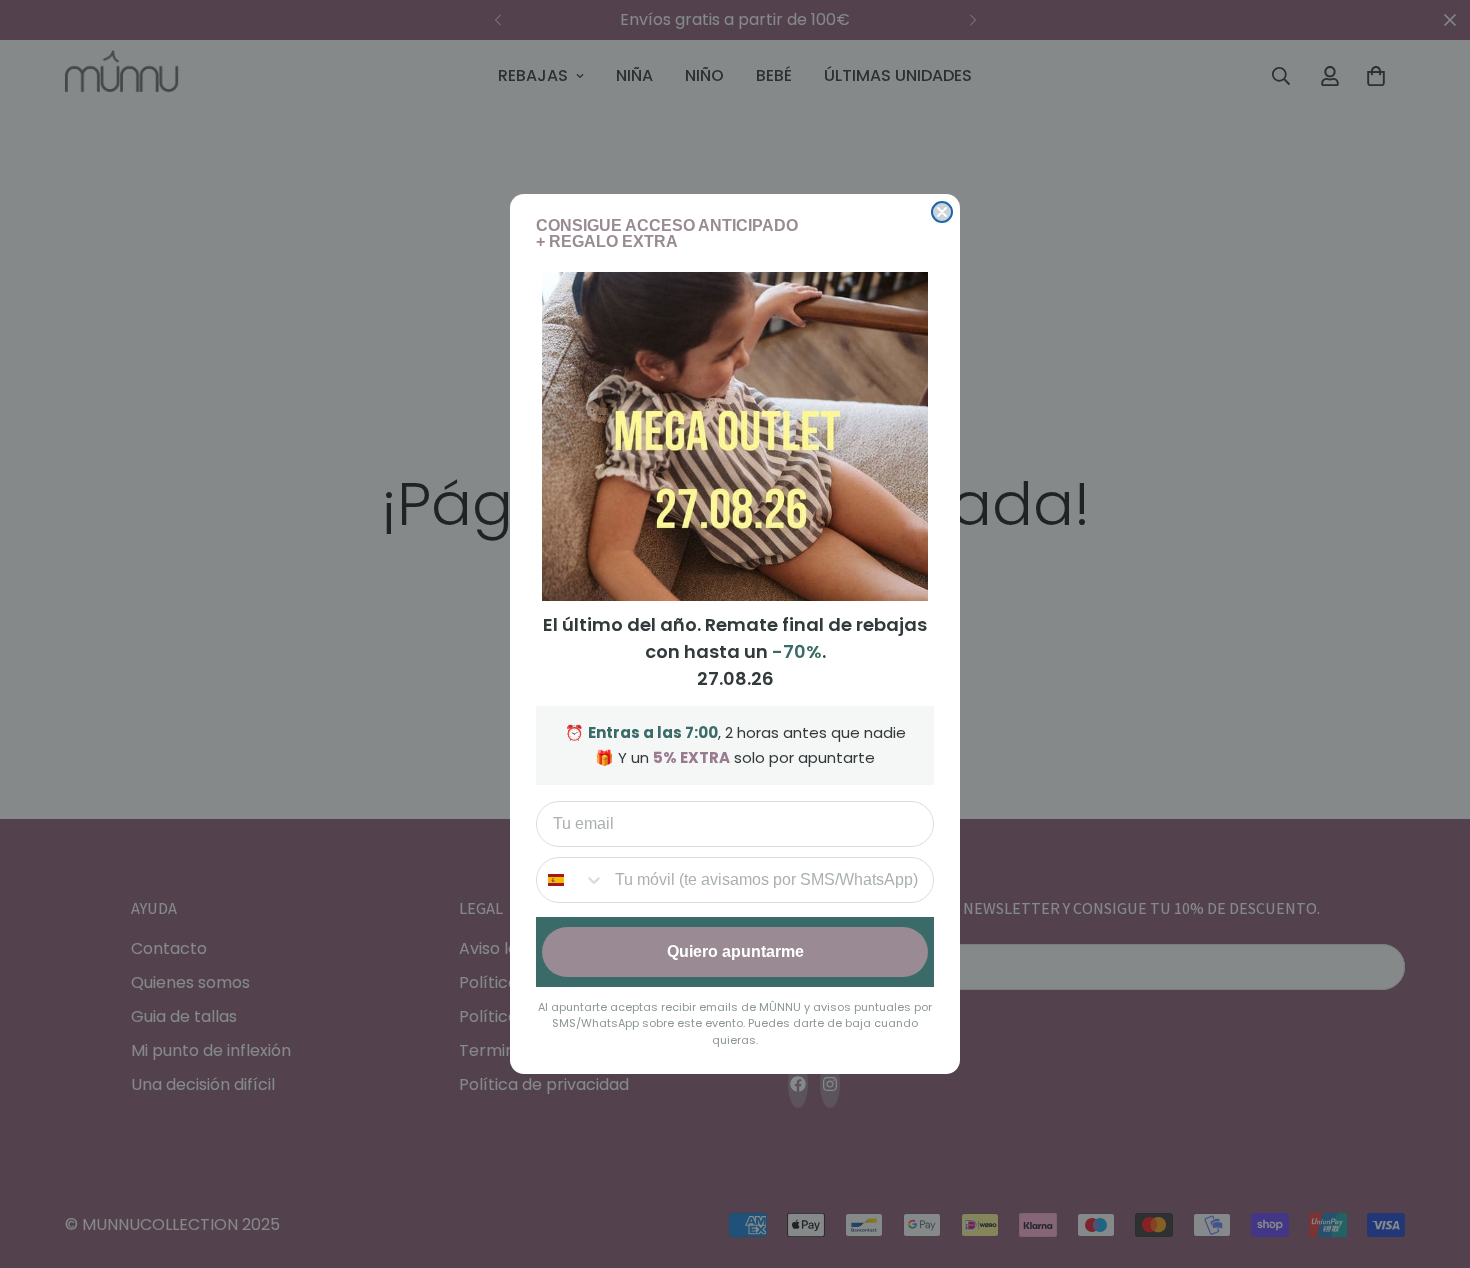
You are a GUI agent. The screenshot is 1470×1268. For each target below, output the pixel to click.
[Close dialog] (942, 212)
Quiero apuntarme (735, 951)
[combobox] (571, 880)
